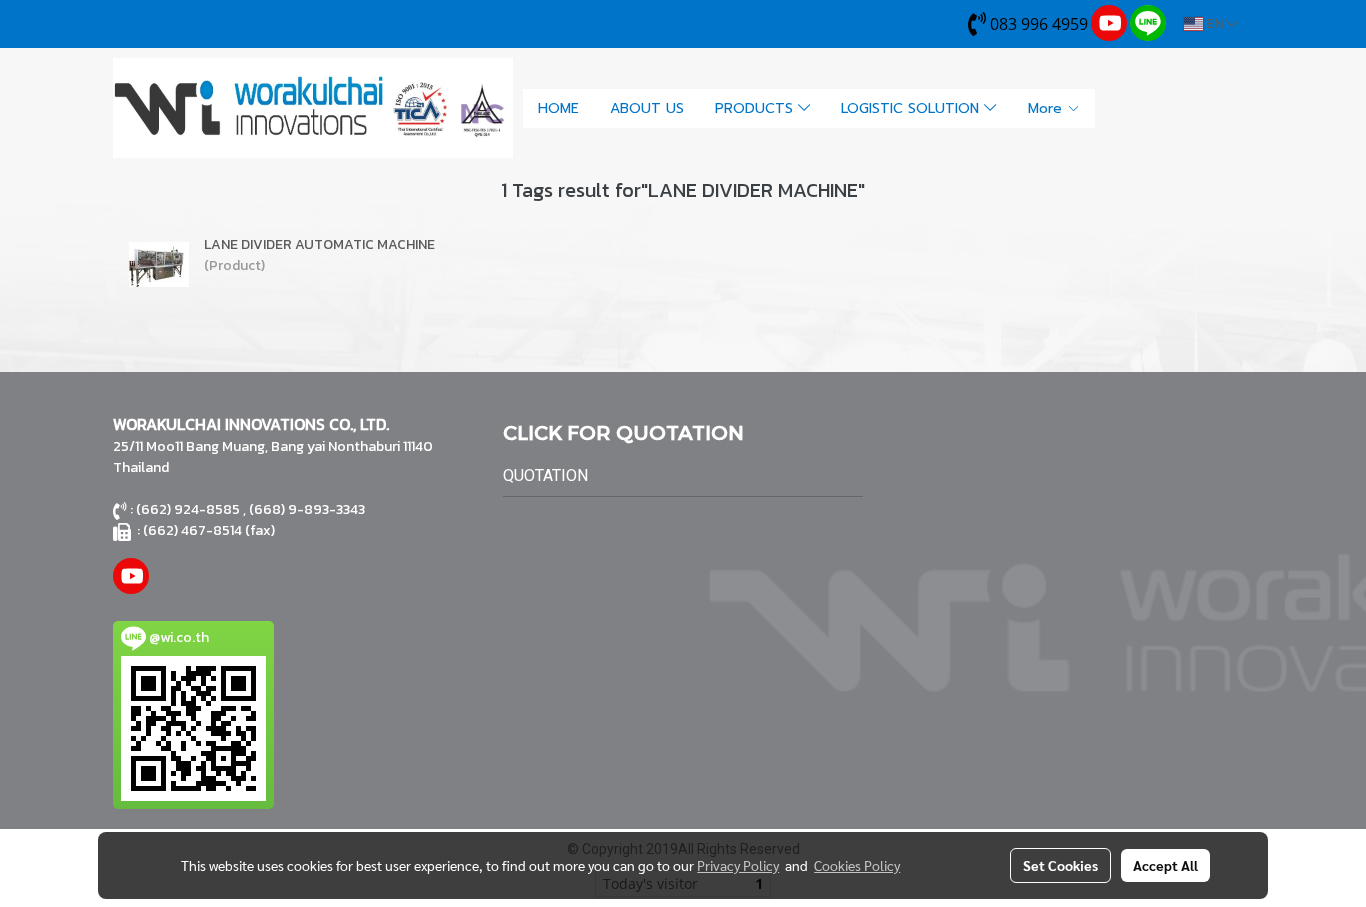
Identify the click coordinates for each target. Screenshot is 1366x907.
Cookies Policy (857, 865)
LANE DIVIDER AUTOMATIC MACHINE (319, 244)
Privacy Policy (738, 865)
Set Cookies (1060, 865)
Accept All (1165, 865)
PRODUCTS (756, 108)
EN (1214, 23)
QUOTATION (545, 475)
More (1047, 108)
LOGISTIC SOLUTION (912, 108)
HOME (558, 108)
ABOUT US (647, 108)
